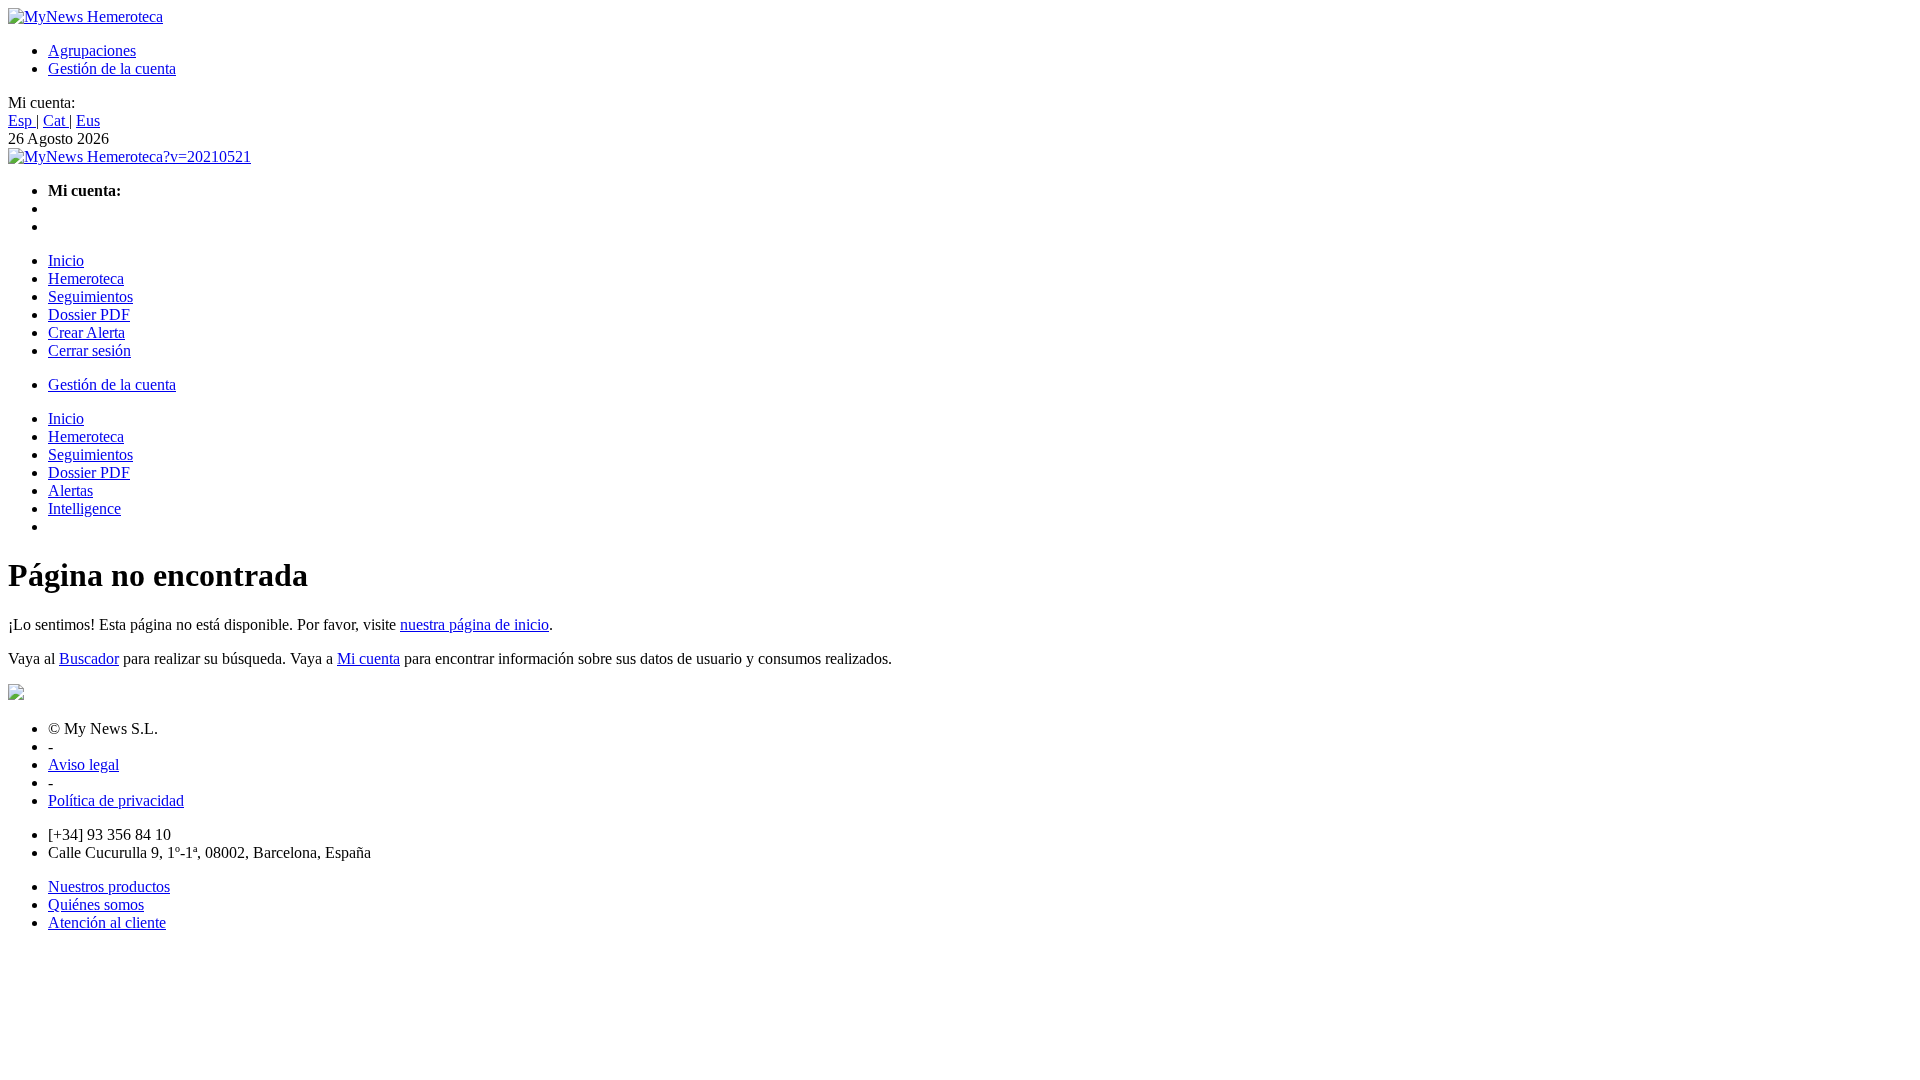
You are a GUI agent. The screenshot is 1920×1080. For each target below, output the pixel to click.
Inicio (66, 260)
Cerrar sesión (89, 350)
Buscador (89, 658)
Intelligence (84, 508)
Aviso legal (83, 764)
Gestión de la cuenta (112, 68)
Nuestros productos (109, 886)
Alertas (70, 490)
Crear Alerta (86, 332)
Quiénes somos (96, 904)
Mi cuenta (368, 658)
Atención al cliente (107, 922)
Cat (56, 120)
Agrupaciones (92, 50)
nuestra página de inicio (474, 624)
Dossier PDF (89, 314)
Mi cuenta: (41, 102)
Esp (22, 120)
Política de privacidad (116, 800)
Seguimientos (90, 296)
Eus (88, 120)
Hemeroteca (86, 278)
